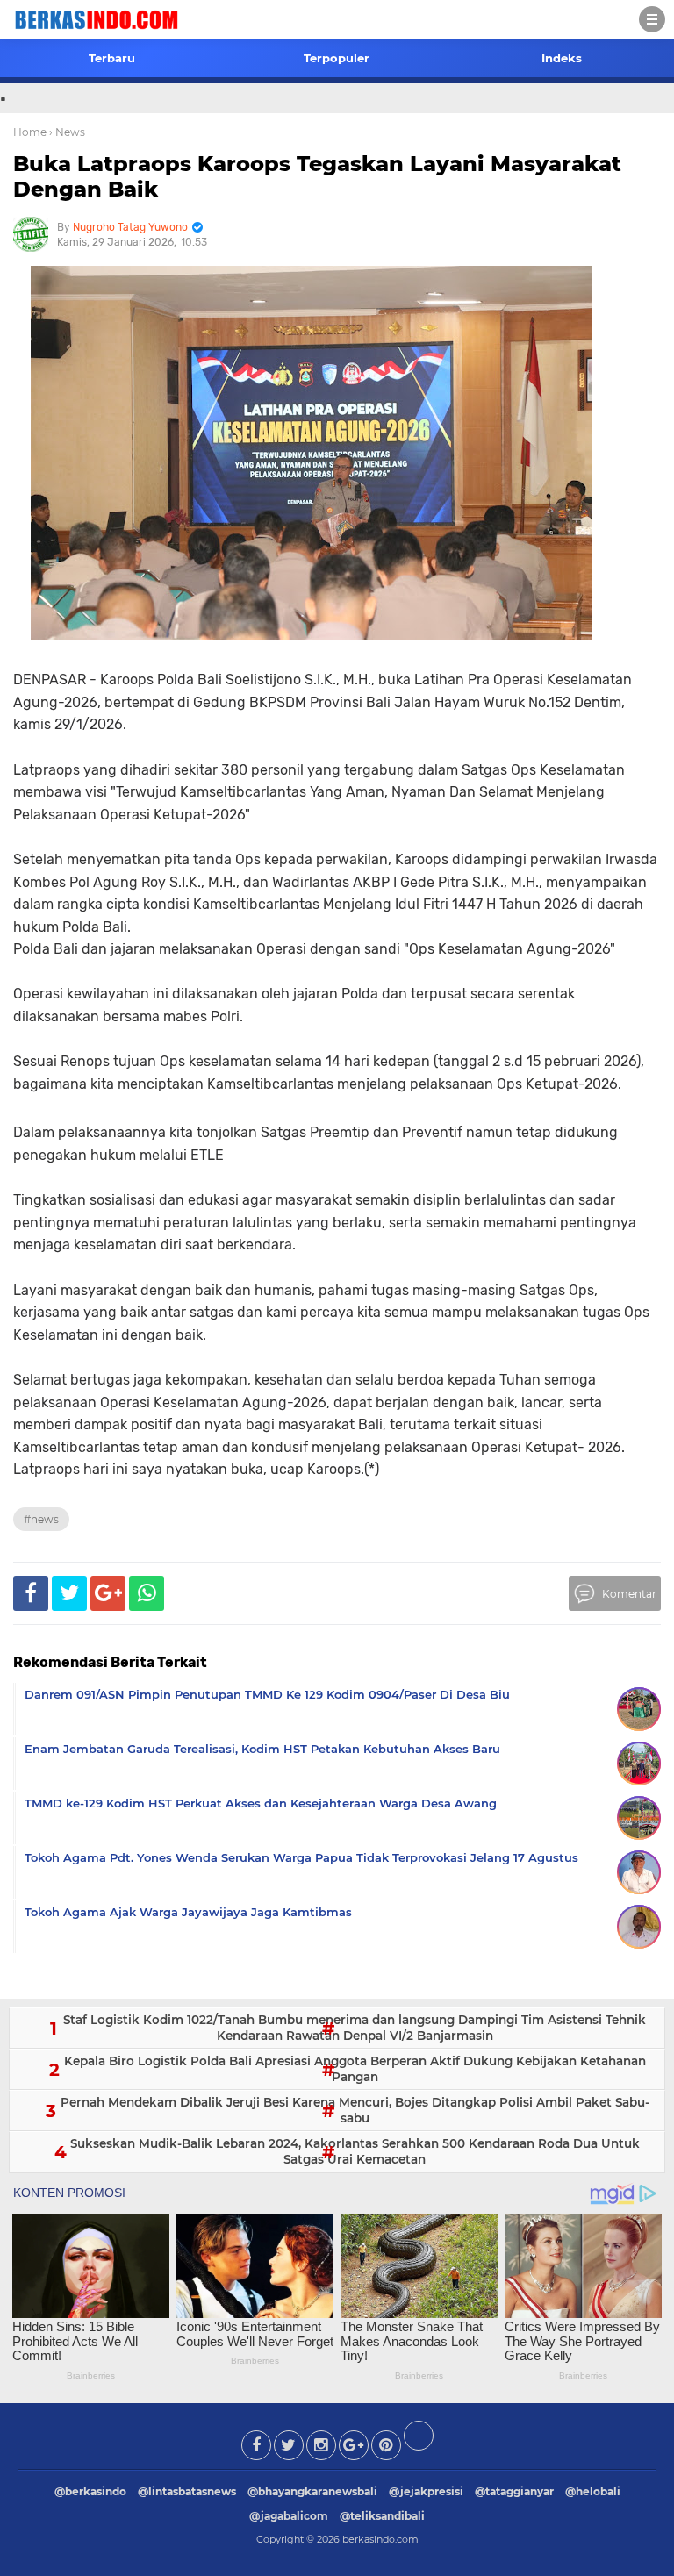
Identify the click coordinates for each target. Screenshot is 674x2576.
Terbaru (112, 58)
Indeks (562, 58)
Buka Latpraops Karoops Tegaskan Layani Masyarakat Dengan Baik (317, 176)
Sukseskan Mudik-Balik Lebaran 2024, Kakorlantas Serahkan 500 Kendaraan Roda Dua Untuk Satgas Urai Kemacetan (355, 2151)
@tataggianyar (514, 2491)
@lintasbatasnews (187, 2491)
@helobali (593, 2491)
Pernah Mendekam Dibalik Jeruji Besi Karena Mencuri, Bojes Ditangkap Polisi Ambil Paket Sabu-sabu (355, 2110)
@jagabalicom (289, 2516)
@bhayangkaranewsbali (312, 2491)
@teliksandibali (382, 2516)
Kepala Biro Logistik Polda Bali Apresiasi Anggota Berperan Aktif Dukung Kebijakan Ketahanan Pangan (355, 2069)
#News (41, 1519)
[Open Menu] (652, 19)
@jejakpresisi (426, 2491)
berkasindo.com (380, 2539)
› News (67, 132)
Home (30, 132)
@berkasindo (90, 2491)
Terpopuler (337, 58)
